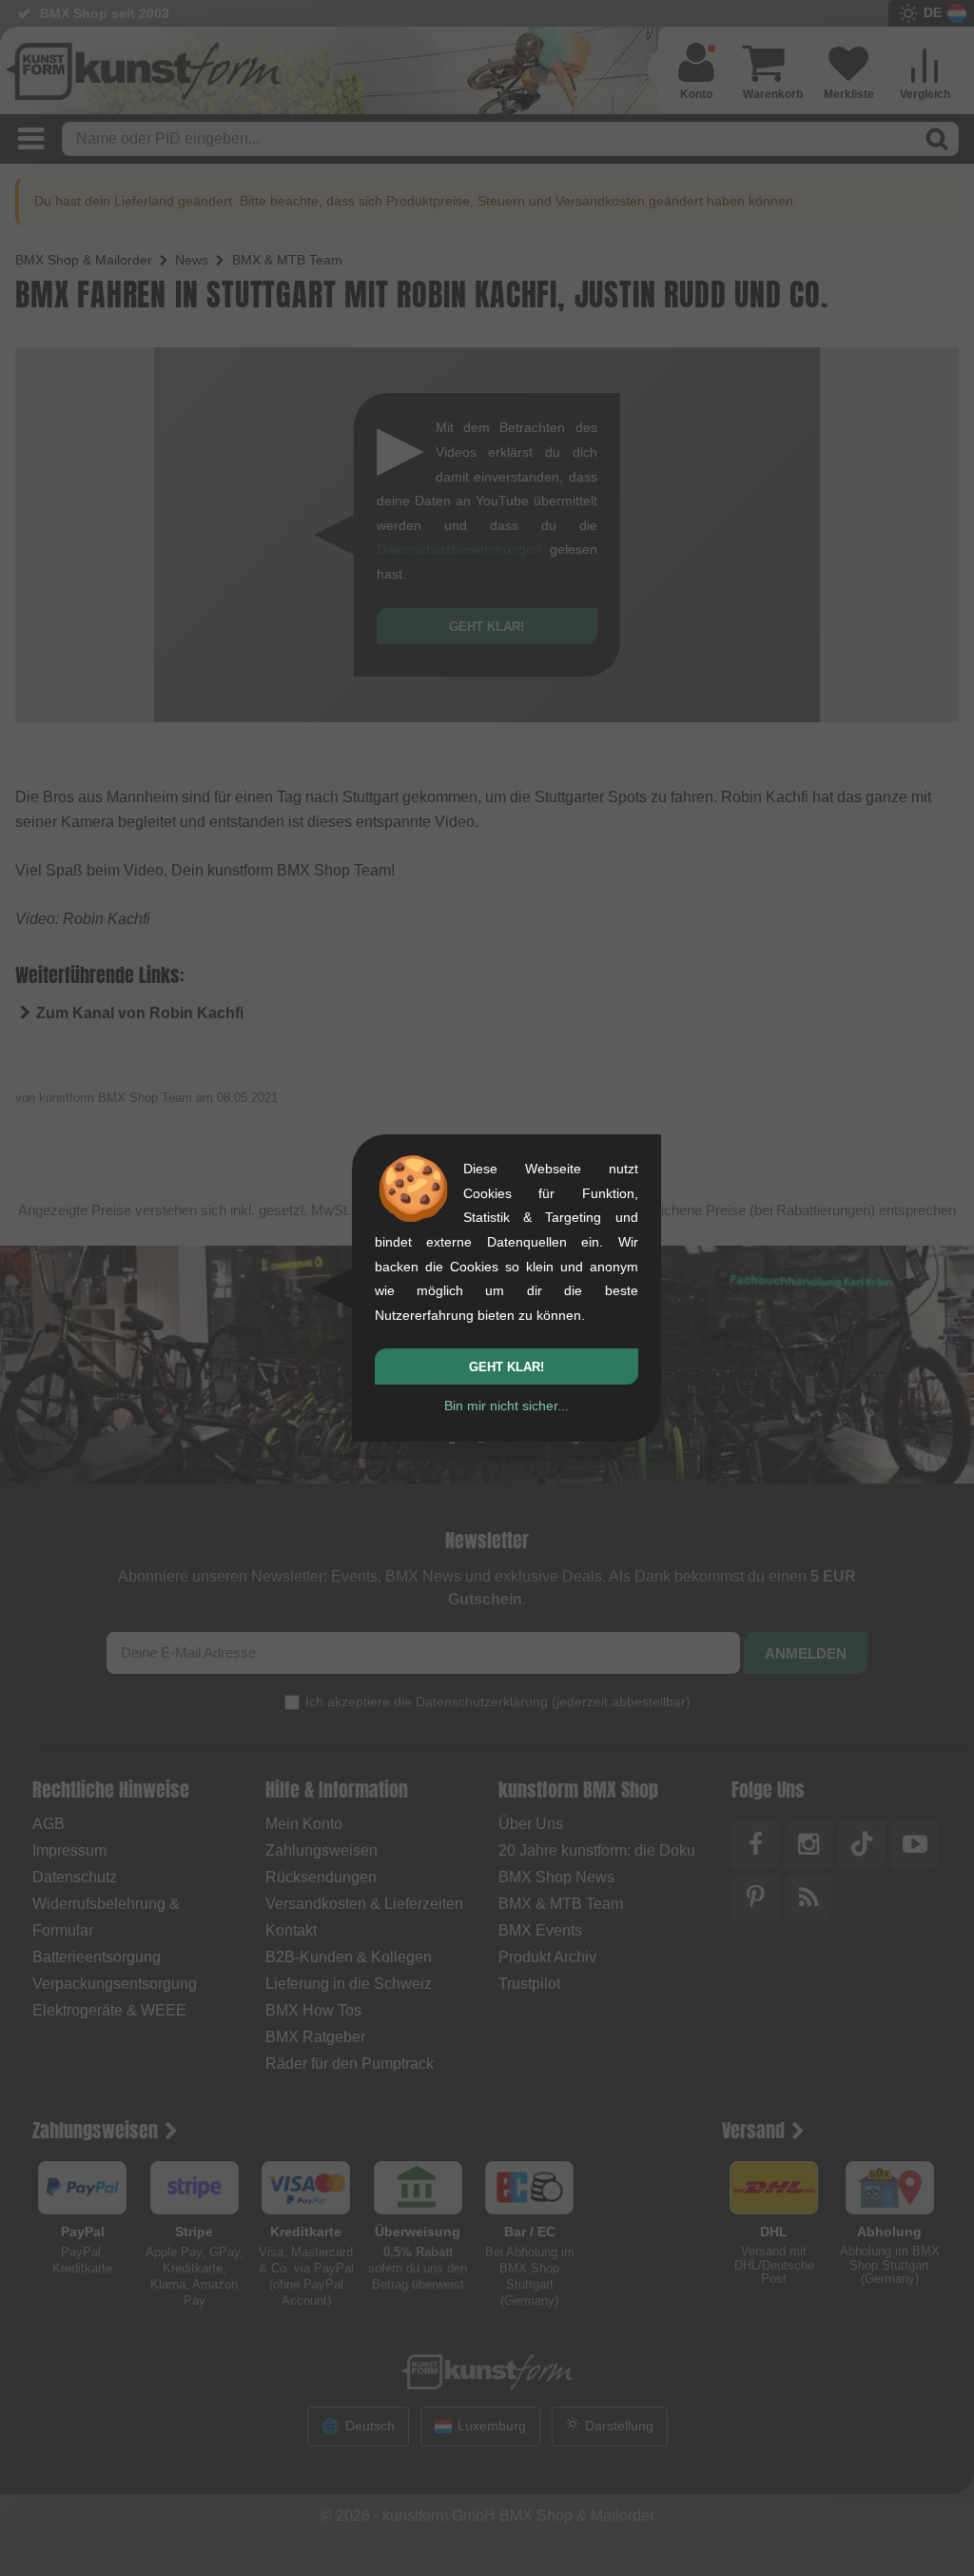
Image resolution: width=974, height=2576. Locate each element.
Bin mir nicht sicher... (506, 1406)
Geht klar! (506, 1367)
